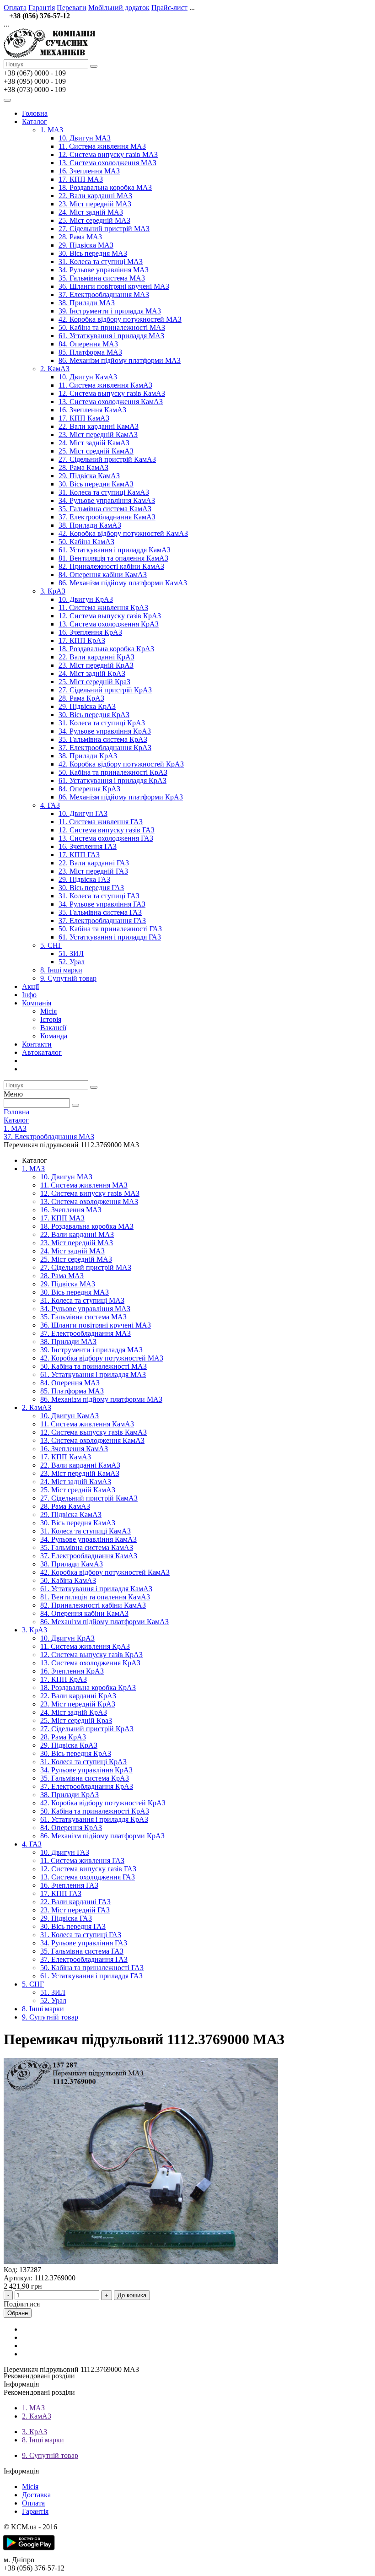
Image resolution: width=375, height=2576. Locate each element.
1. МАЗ (52, 130)
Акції (30, 986)
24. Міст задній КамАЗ (94, 443)
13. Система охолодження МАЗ (107, 163)
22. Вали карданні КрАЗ (96, 657)
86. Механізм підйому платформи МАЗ (120, 360)
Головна (35, 113)
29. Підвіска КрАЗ (87, 706)
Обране (18, 2313)
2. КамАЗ (55, 369)
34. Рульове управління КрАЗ (105, 731)
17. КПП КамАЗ (84, 418)
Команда (54, 1036)
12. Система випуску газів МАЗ (108, 154)
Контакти (37, 1044)
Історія (51, 1019)
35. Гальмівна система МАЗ (102, 278)
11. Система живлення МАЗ (102, 146)
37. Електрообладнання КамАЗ (107, 517)
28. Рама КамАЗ (83, 467)
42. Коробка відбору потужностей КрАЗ (121, 764)
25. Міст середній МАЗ (94, 220)
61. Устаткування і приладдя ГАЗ (110, 937)
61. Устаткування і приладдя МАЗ (111, 336)
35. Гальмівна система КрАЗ (103, 739)
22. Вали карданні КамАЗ (99, 426)
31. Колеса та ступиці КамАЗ (104, 492)
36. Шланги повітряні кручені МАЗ (114, 286)
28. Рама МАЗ (80, 237)
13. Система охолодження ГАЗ (106, 838)
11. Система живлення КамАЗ (105, 385)
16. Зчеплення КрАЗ (90, 632)
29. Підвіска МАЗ (86, 245)
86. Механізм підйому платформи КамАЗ (123, 583)
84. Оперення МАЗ (88, 344)
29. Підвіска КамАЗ (89, 476)
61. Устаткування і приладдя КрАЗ (112, 780)
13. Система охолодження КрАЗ (109, 624)
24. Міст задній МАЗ (91, 212)
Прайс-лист (169, 8)
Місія (48, 1011)
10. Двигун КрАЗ (86, 599)
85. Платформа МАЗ (90, 352)
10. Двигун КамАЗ (88, 377)
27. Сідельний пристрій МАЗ (104, 229)
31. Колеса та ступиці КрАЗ (102, 723)
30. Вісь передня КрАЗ (94, 715)
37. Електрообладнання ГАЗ (102, 921)
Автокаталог (42, 1052)
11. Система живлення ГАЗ (101, 822)
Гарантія (42, 8)
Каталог (35, 122)
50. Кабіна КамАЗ (86, 542)
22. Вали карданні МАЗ (95, 196)
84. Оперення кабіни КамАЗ (103, 575)
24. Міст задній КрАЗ (92, 673)
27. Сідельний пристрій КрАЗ (105, 690)
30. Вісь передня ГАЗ (91, 888)
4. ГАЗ (50, 805)
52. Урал (72, 962)
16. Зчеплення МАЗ (89, 171)
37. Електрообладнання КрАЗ (105, 748)
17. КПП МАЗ (81, 179)
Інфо (29, 995)
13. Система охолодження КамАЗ (111, 402)
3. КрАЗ (53, 591)
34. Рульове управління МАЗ (104, 270)
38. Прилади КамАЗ (90, 525)
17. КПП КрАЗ (82, 640)
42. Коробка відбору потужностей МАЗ (120, 319)
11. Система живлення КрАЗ (103, 608)
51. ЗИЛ (71, 953)
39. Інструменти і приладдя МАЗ (110, 311)
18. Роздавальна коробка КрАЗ (106, 649)
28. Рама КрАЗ (81, 698)
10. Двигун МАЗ (85, 138)
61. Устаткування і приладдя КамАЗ (115, 550)
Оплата (15, 8)
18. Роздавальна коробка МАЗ (105, 187)
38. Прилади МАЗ (87, 303)
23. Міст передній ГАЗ (93, 871)
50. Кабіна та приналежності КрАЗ (113, 772)
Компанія (37, 1003)
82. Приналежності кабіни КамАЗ (111, 566)
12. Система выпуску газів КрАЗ (110, 616)
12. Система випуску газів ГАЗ (107, 830)
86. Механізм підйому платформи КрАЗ (121, 797)
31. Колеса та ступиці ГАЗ (99, 896)
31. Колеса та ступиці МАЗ (101, 262)
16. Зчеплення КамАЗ (92, 410)
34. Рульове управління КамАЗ (107, 500)
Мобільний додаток (119, 8)
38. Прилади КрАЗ (88, 756)
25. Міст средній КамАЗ (96, 451)
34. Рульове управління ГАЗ (102, 904)
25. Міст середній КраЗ (94, 682)
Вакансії (53, 1028)
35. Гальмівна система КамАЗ (105, 509)
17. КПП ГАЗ (79, 855)
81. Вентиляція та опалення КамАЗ (113, 558)
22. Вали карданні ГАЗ (94, 863)
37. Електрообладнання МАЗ (104, 294)
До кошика (132, 2295)
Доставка (36, 2495)
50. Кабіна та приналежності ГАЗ (110, 929)
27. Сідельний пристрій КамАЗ (107, 459)
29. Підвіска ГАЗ (84, 879)
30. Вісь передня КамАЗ (96, 484)
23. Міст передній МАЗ (95, 204)
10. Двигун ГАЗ (83, 813)
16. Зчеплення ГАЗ (88, 846)
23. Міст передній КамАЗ (98, 435)
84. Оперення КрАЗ (89, 789)
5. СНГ (51, 945)
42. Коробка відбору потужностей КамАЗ (123, 533)
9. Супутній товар (68, 978)
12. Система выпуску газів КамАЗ (112, 393)
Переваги (72, 8)
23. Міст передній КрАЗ (96, 665)
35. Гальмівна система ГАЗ (100, 912)
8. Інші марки (61, 970)
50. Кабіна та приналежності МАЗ (112, 327)
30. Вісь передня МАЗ (93, 253)
